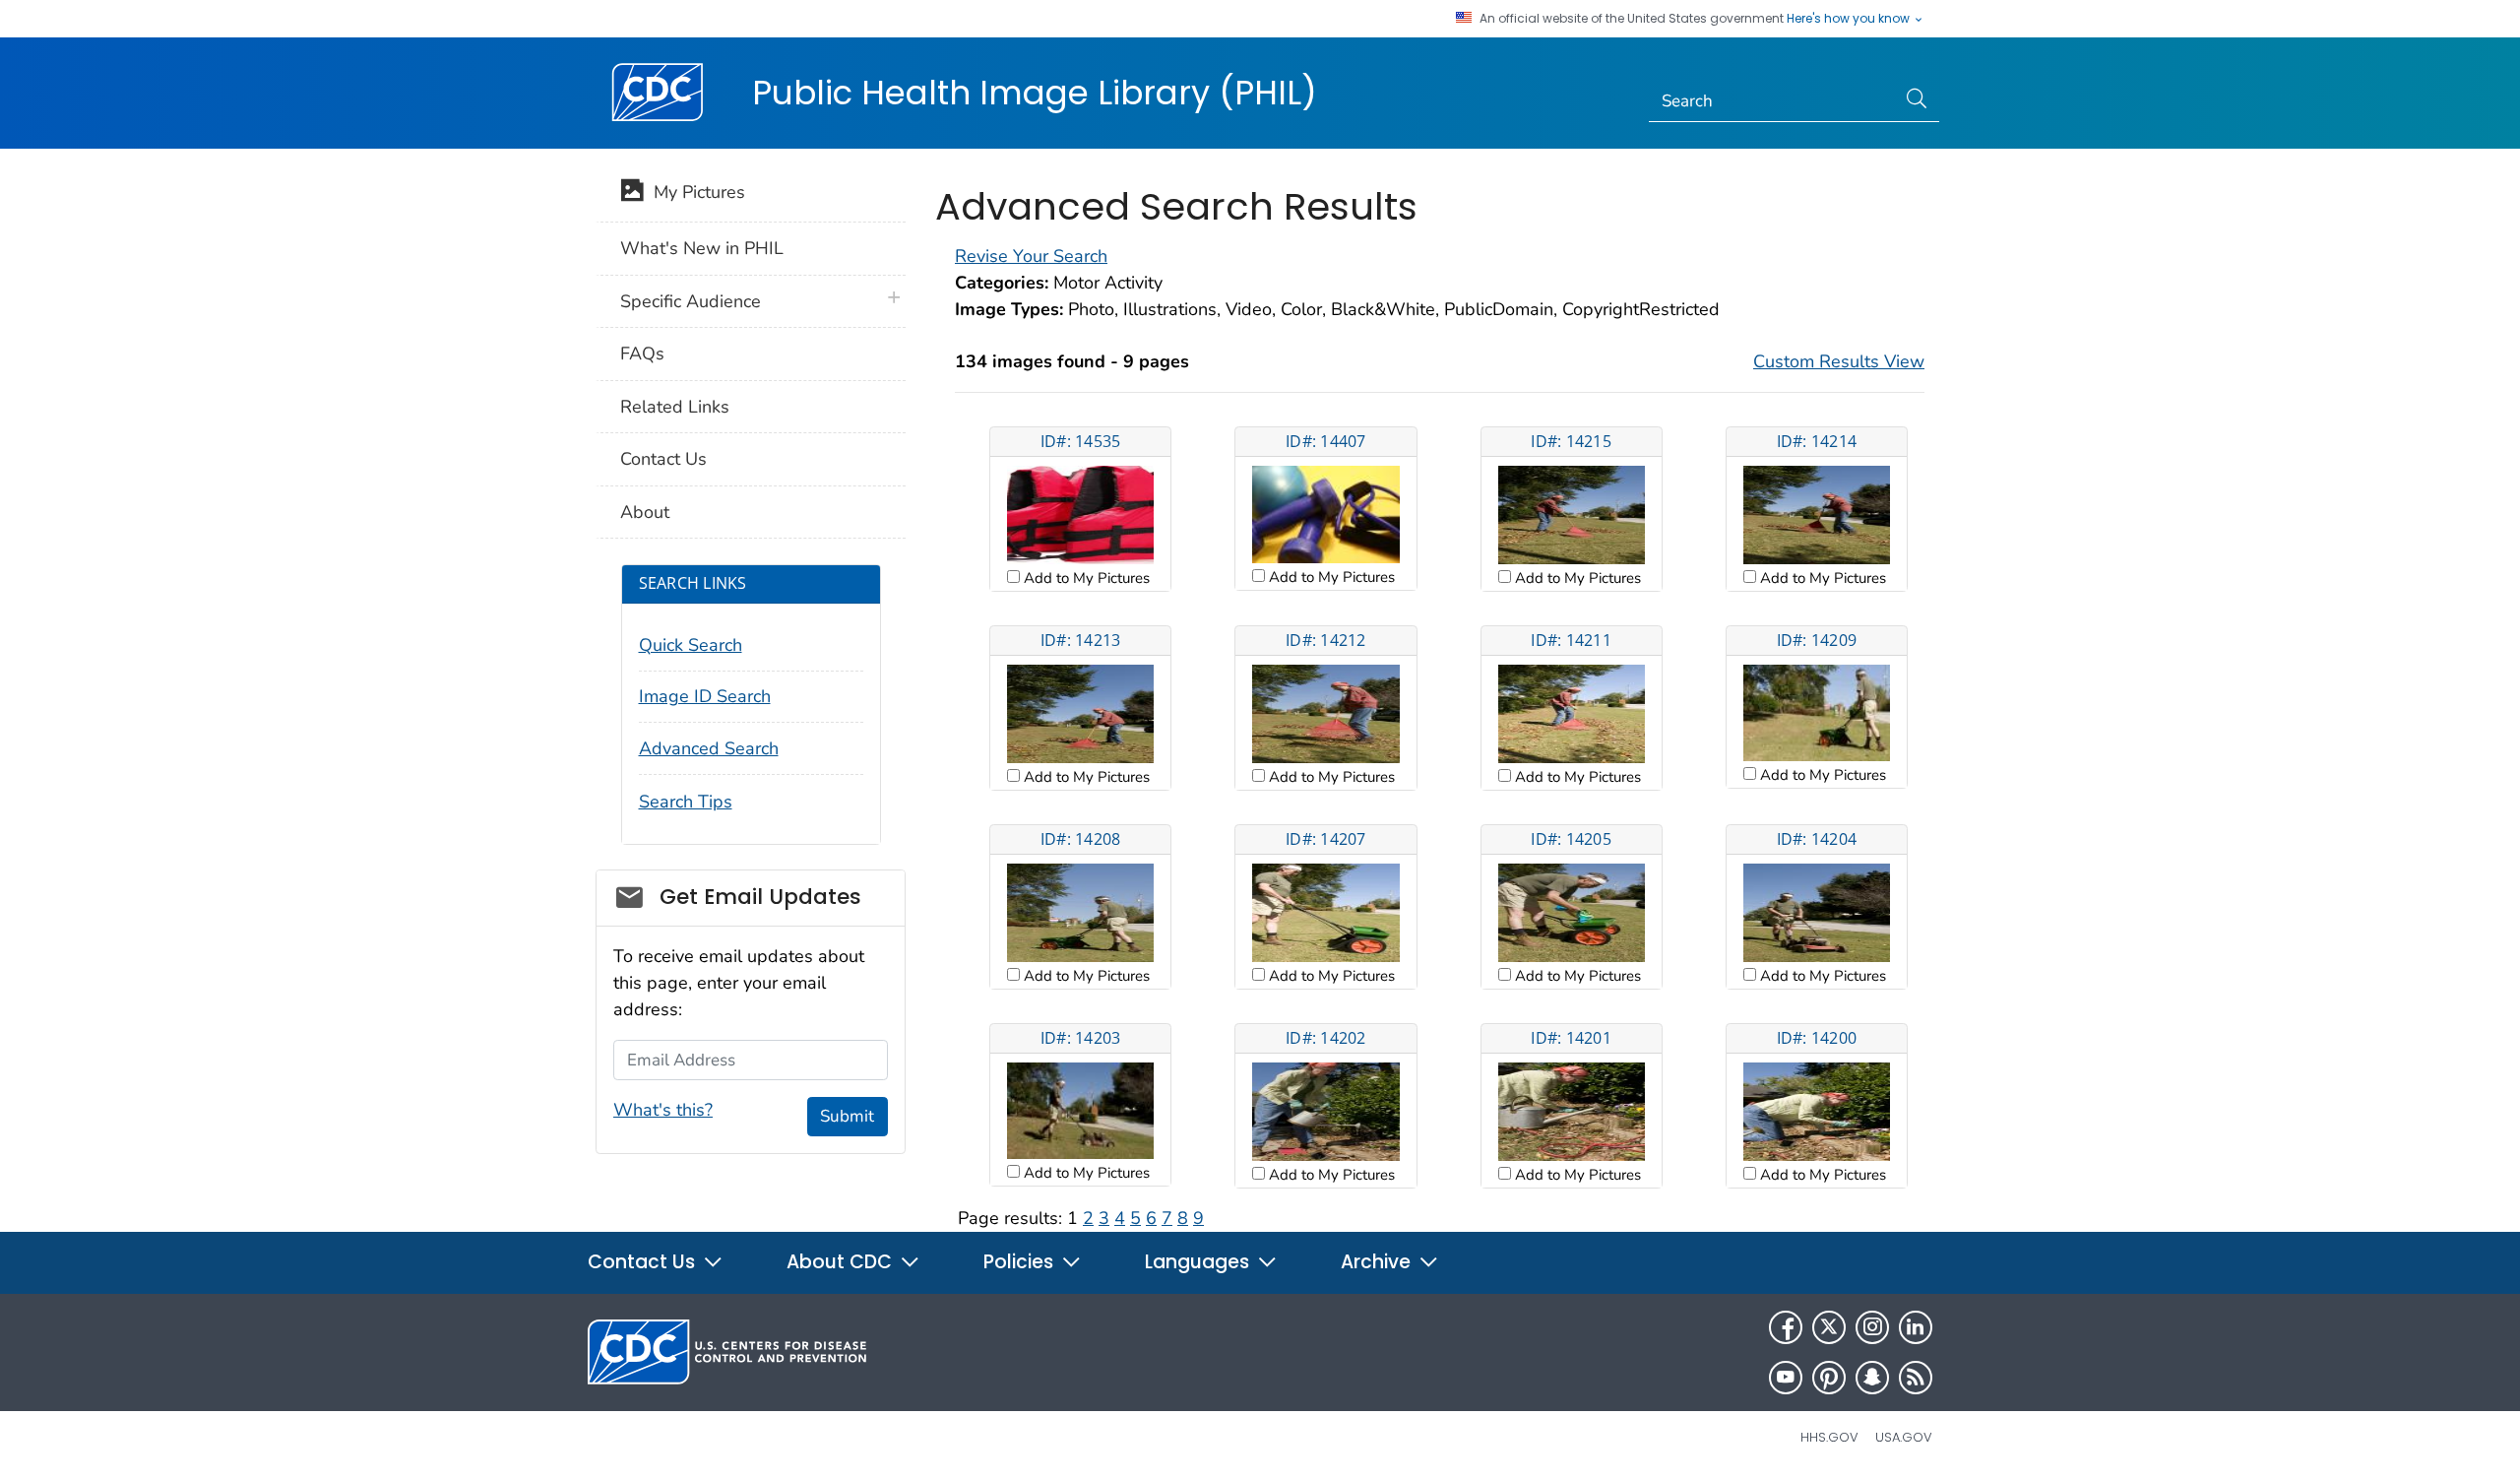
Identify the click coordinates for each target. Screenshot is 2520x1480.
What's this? (663, 1110)
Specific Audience (691, 301)
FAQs (642, 354)
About (645, 512)
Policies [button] (1021, 1262)
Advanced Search (709, 748)
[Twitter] (1829, 1327)
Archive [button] (1378, 1262)
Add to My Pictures (1085, 578)
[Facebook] (1786, 1327)
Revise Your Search (1031, 256)
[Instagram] (1872, 1327)
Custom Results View (1839, 361)
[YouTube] (1786, 1378)
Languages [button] (1199, 1262)
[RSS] (1916, 1378)
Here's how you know (1850, 19)
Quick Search (691, 645)
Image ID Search (705, 696)
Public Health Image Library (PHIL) (1035, 93)
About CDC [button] (842, 1262)
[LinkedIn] (1916, 1327)
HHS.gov (1829, 1437)
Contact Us (663, 459)
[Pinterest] (1829, 1378)
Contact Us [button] (644, 1262)
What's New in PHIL (702, 248)
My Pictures (694, 192)
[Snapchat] (1872, 1378)
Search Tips (686, 802)
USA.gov (1904, 1437)
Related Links (675, 407)
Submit (847, 1116)
